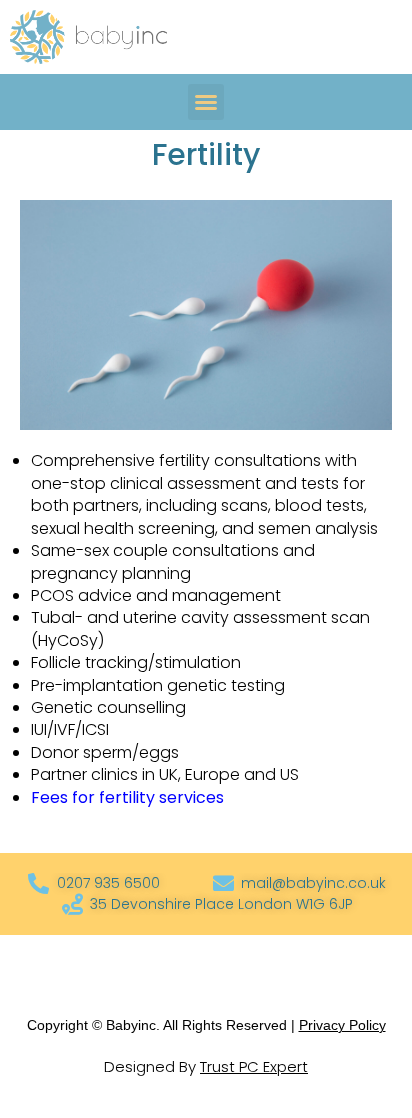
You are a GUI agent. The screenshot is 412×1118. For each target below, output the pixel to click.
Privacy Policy (342, 1025)
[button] (206, 102)
